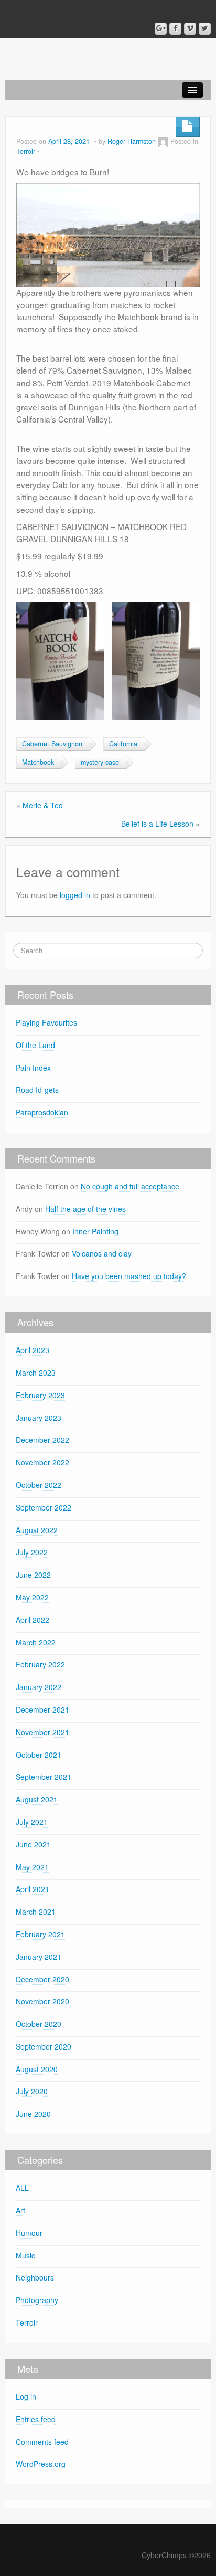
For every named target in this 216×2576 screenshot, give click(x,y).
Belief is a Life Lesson (157, 824)
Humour (29, 2233)
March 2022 (36, 1642)
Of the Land (35, 1045)
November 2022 (42, 1462)
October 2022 (39, 1485)
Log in (26, 2396)
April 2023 (33, 1350)
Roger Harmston (132, 141)
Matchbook (38, 762)
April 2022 (33, 1620)
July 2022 (32, 1552)
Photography (37, 2300)
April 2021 (33, 1889)
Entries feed (36, 2419)
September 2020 (44, 2046)
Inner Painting (95, 1231)
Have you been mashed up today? (129, 1276)
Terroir (26, 151)
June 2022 (33, 1575)
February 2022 (40, 1664)
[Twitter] (205, 29)
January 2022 (39, 1687)
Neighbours (35, 2277)
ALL (22, 2188)
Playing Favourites (46, 1022)
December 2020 (42, 1979)
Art (20, 2210)
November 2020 (42, 2001)
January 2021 (39, 1957)
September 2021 (44, 1777)
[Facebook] (175, 29)
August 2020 (37, 2069)
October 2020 (39, 2024)
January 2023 (39, 1418)
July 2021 (32, 1822)
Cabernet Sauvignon (52, 744)
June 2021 (33, 1844)
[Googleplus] (161, 29)
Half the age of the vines (85, 1209)
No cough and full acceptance (130, 1186)
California (123, 744)
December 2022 (42, 1440)
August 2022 (37, 1530)
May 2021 (32, 1867)
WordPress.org (41, 2464)
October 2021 (39, 1755)
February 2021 (40, 1934)
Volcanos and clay (102, 1253)
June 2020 (33, 2114)
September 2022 (44, 1507)
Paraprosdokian (43, 1112)
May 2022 (32, 1597)
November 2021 (42, 1732)
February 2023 (40, 1395)
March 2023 (36, 1373)
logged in (75, 895)
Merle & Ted (43, 805)
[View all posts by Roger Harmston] (163, 141)
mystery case (100, 762)
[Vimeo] (190, 29)
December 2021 (42, 1709)
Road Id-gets (37, 1090)
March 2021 (36, 1912)
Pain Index (33, 1068)
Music (25, 2255)
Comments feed (42, 2442)
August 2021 (37, 1799)
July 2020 (32, 2091)
